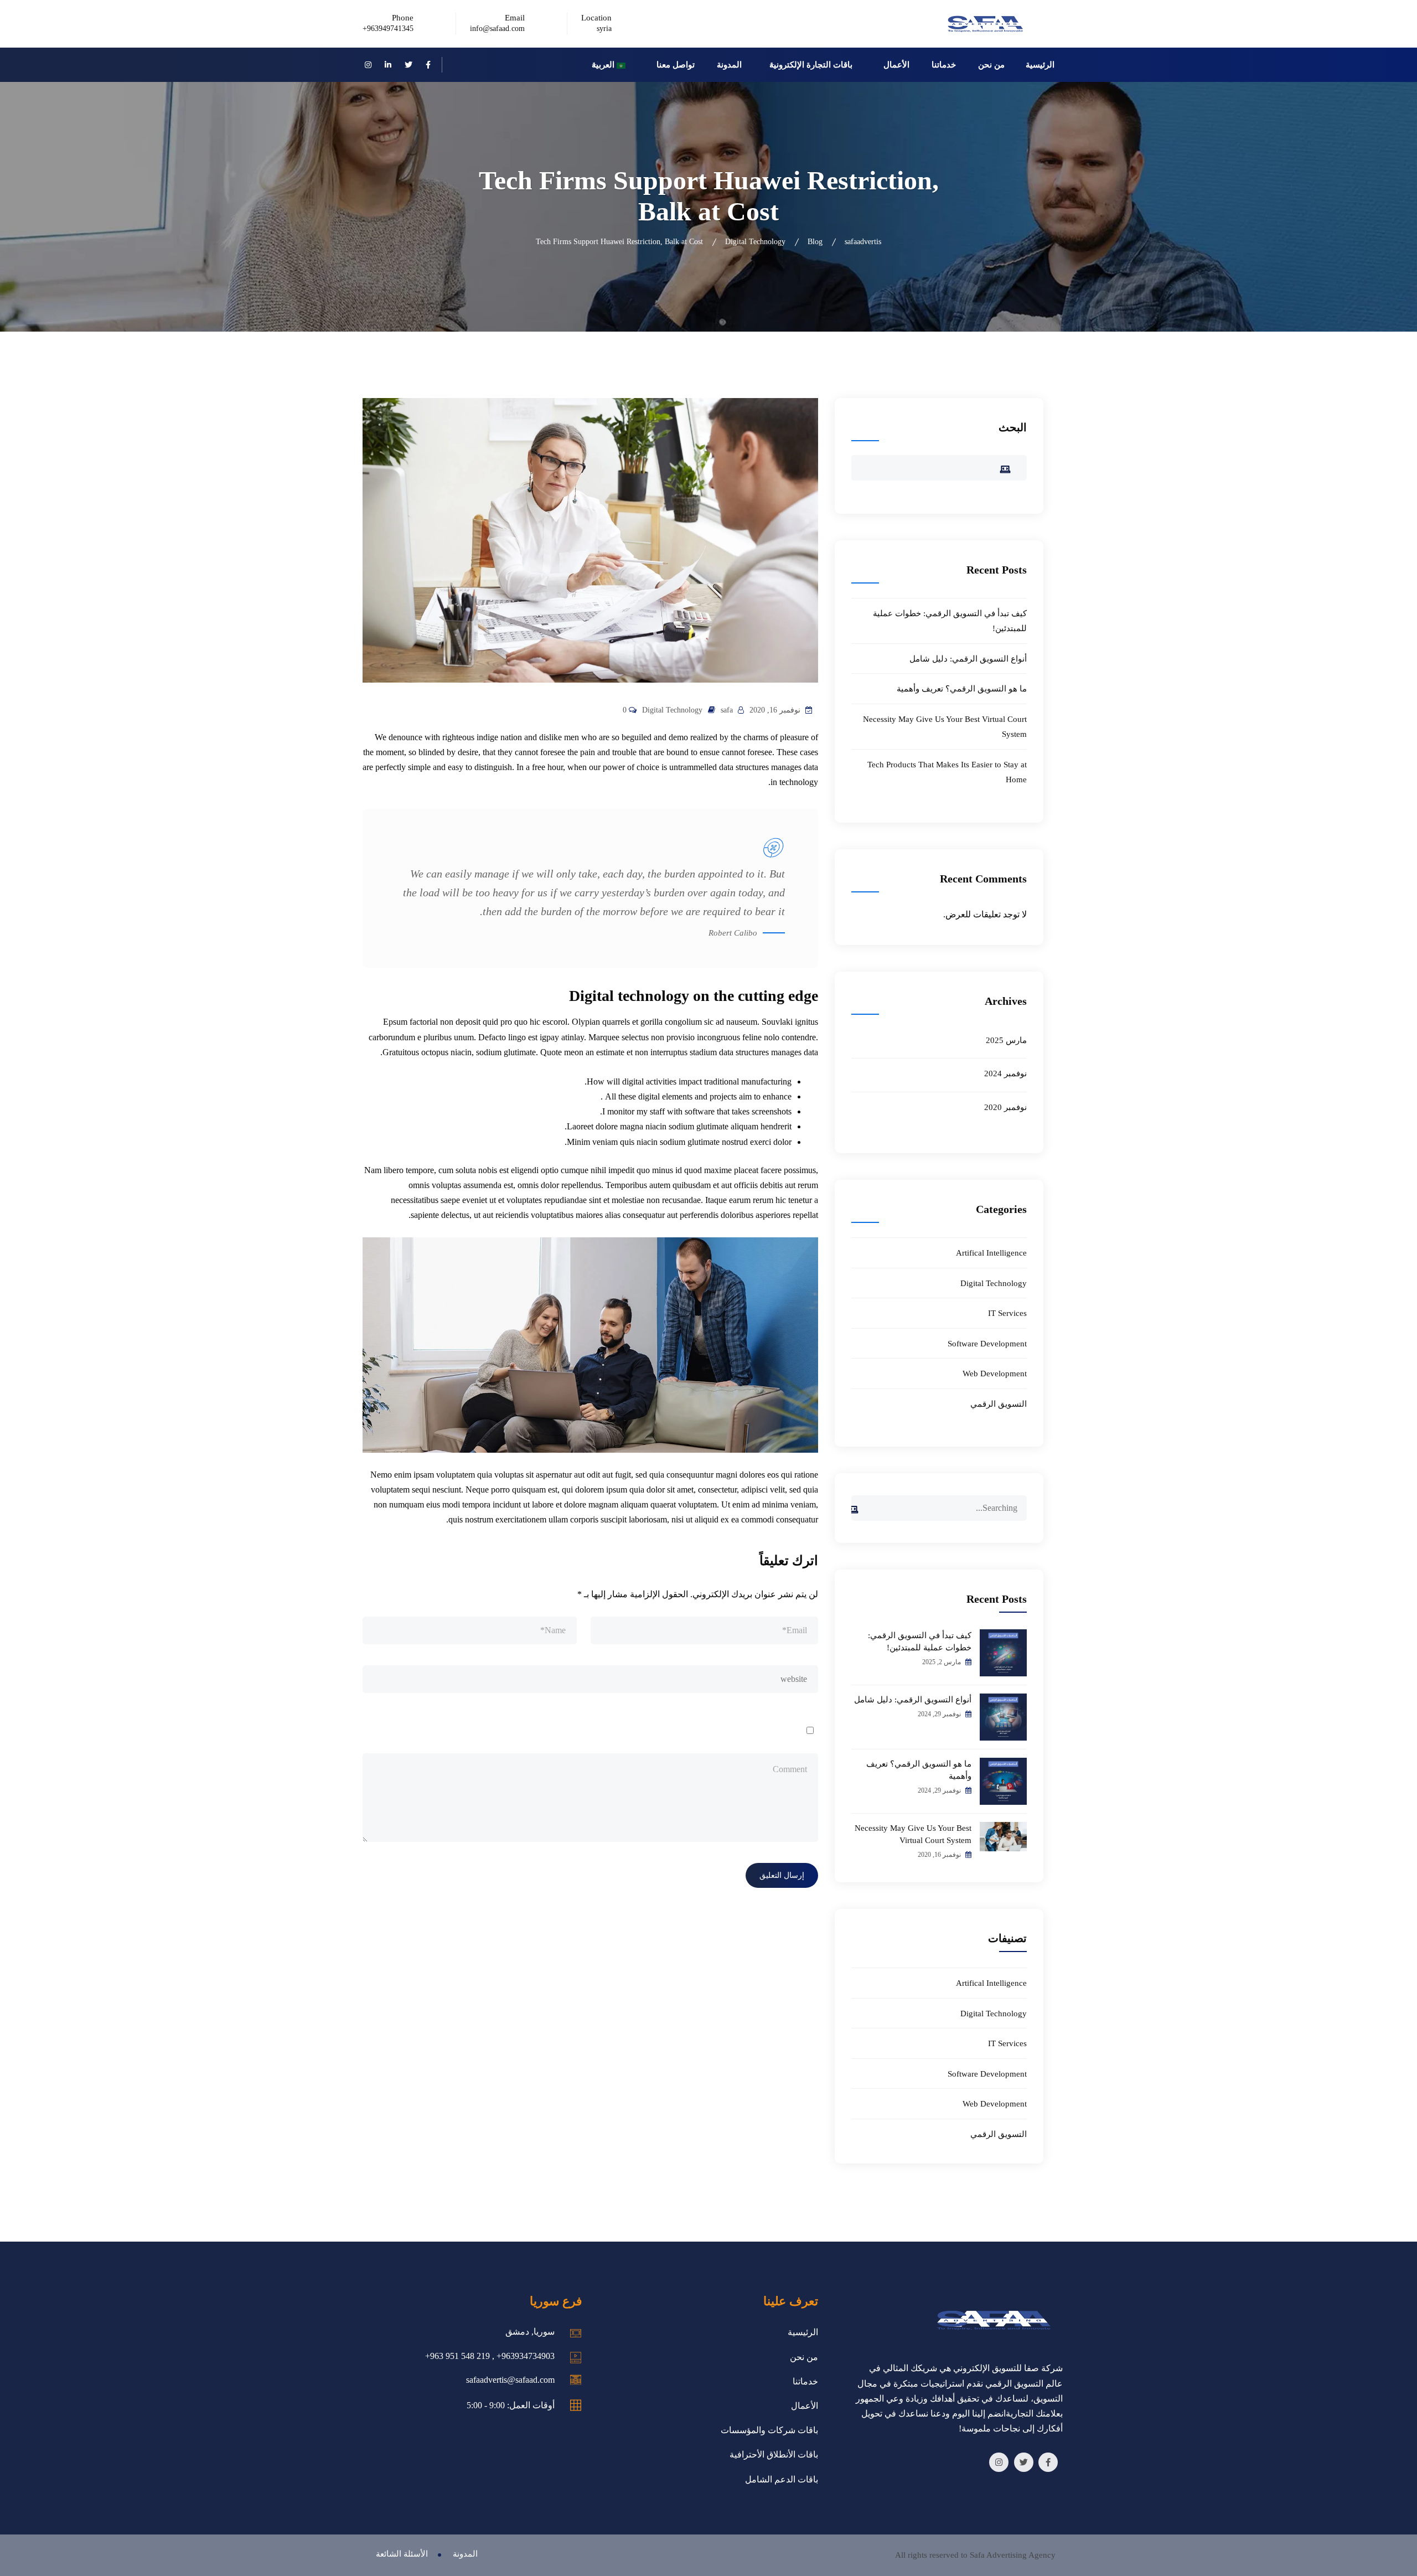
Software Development (987, 1344)
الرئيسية (1040, 65)
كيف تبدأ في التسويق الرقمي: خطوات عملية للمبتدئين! (920, 1641)
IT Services (1007, 1313)
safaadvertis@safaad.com (510, 2380)
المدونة (729, 65)
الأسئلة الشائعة (402, 2554)
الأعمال (896, 65)
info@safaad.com (497, 29)
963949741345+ (388, 29)
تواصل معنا (676, 65)
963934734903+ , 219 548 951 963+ (490, 2356)
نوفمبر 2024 (1005, 1073)
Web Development (995, 1374)
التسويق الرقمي (999, 1404)
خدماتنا (944, 65)
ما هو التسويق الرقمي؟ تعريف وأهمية (962, 689)
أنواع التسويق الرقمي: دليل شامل (968, 659)
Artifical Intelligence (991, 1253)
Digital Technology (672, 710)
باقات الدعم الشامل (782, 2479)
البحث (1013, 427)
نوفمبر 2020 (1005, 1107)
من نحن (991, 65)
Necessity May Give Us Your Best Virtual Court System (913, 1834)
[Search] (860, 1503)
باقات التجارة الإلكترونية (811, 65)
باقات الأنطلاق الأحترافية (774, 2454)
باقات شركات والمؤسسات (769, 2430)
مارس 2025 (1006, 1040)
